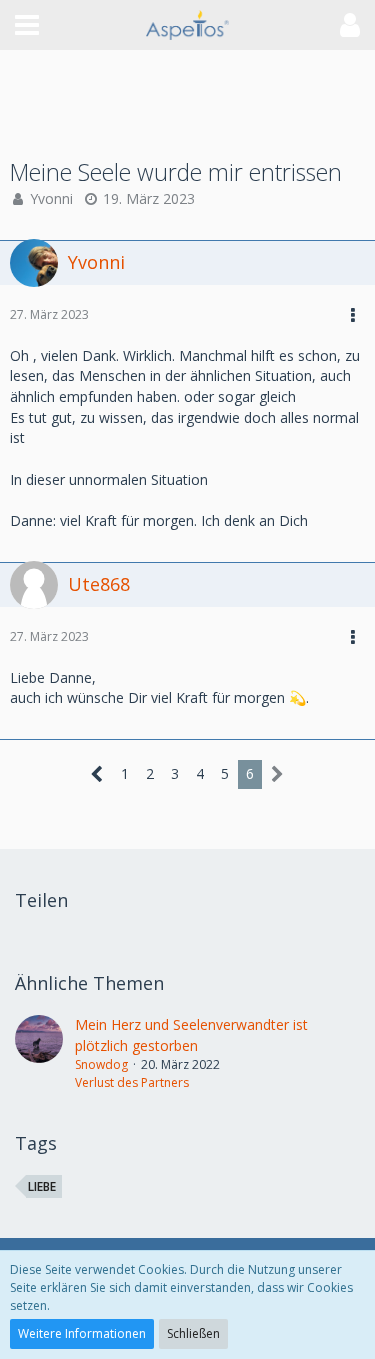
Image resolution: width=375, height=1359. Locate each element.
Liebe (42, 1186)
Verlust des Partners (132, 1082)
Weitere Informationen (82, 1333)
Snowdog (101, 1064)
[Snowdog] (39, 1053)
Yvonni (51, 198)
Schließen (193, 1333)
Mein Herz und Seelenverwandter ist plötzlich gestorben (191, 1035)
